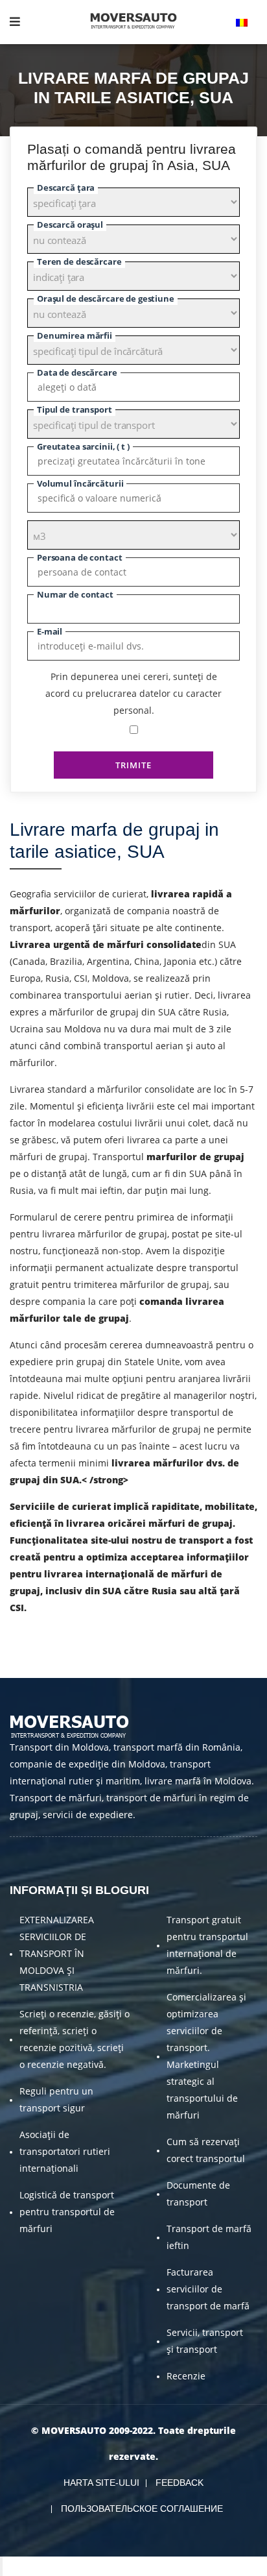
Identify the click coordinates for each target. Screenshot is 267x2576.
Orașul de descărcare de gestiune (106, 298)
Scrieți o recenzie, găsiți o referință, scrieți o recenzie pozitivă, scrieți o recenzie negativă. (75, 2039)
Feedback (180, 2483)
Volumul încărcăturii (80, 483)
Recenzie (186, 2376)
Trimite (133, 765)
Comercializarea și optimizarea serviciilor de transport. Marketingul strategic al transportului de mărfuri (206, 2056)
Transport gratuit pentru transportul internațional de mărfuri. (207, 1945)
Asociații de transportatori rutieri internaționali (65, 2151)
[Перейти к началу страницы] (1, 2566)
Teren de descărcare (79, 261)
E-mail (50, 631)
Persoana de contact (80, 557)
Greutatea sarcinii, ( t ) (83, 446)
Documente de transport (198, 2193)
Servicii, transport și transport (205, 2341)
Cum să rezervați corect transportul (206, 2150)
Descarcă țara (66, 188)
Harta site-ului (101, 2483)
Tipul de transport (75, 409)
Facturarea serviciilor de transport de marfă (208, 2289)
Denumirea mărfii (75, 335)
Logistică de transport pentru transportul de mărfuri (67, 2212)
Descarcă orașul (70, 225)
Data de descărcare (77, 372)
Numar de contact (75, 594)
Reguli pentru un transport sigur (56, 2099)
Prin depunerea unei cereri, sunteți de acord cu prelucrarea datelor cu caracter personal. (133, 693)
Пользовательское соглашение (142, 2509)
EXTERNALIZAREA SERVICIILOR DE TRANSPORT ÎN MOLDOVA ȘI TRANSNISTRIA (57, 1953)
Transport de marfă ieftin (209, 2237)
